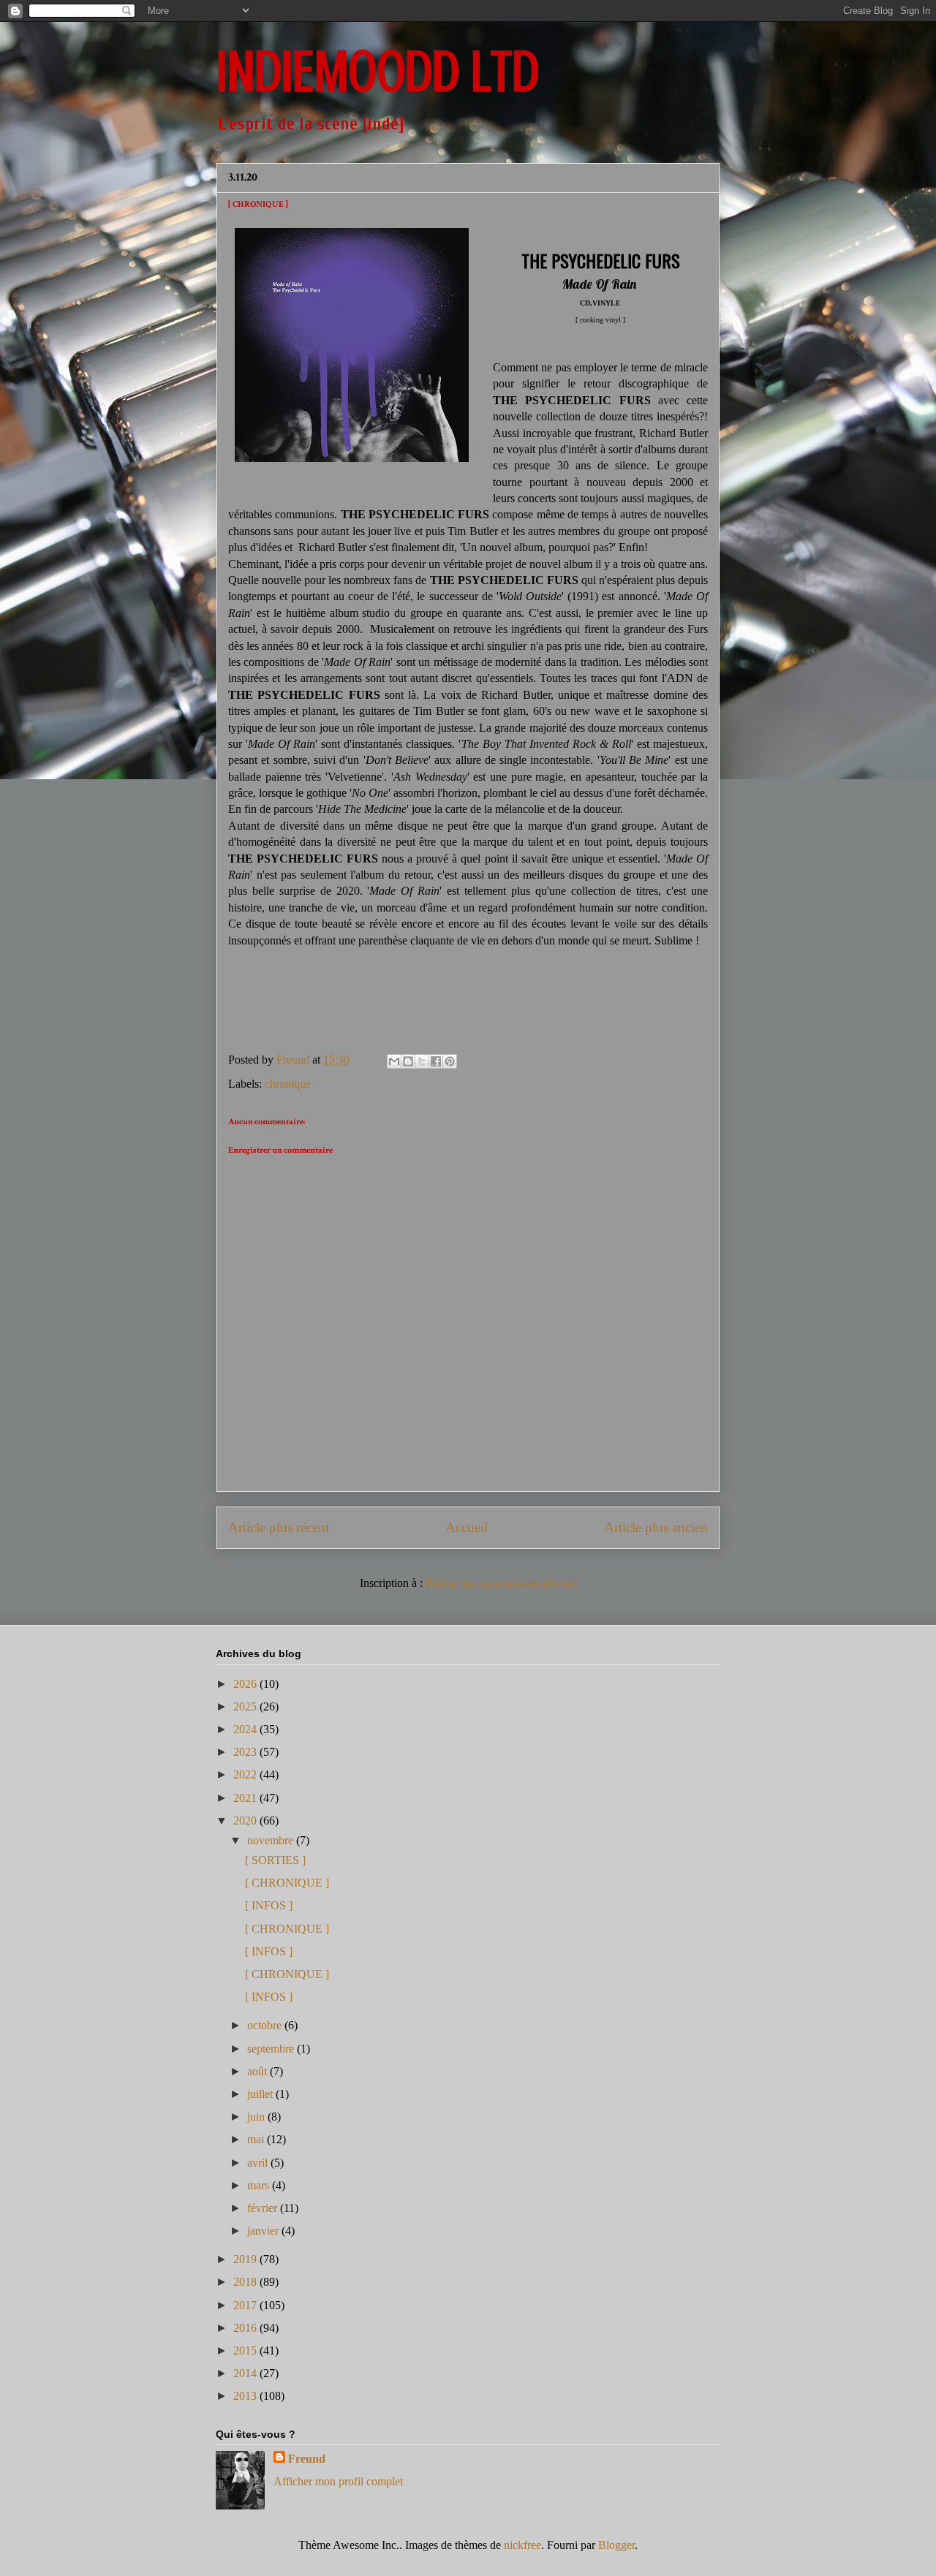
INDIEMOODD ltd (378, 72)
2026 (246, 1684)
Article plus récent (279, 1527)
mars (260, 2185)
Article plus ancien (656, 1527)
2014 (246, 2373)
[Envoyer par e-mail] (394, 1061)
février (264, 2208)
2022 (246, 1774)
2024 (246, 1729)
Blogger (616, 2545)
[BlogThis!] (408, 1061)
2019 (246, 2259)
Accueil (467, 1527)
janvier (264, 2231)
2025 (246, 1706)
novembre (272, 1840)
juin (257, 2117)
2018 (246, 2282)
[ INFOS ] (269, 1905)
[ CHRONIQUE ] (287, 1883)
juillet (261, 2094)
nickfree (522, 2545)
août (258, 2071)
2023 (246, 1752)
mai (257, 2139)
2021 (246, 1798)
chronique (288, 1084)
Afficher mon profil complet (338, 2481)
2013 (246, 2396)
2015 (246, 2350)
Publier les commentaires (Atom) (501, 1583)
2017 (246, 2305)
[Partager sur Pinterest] (450, 1061)
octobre (266, 2025)
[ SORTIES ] (275, 1860)
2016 (246, 2328)
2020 (246, 1821)
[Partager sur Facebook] (436, 1061)
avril (259, 2163)
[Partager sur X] (422, 1061)
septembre (272, 2049)
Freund (307, 2459)
